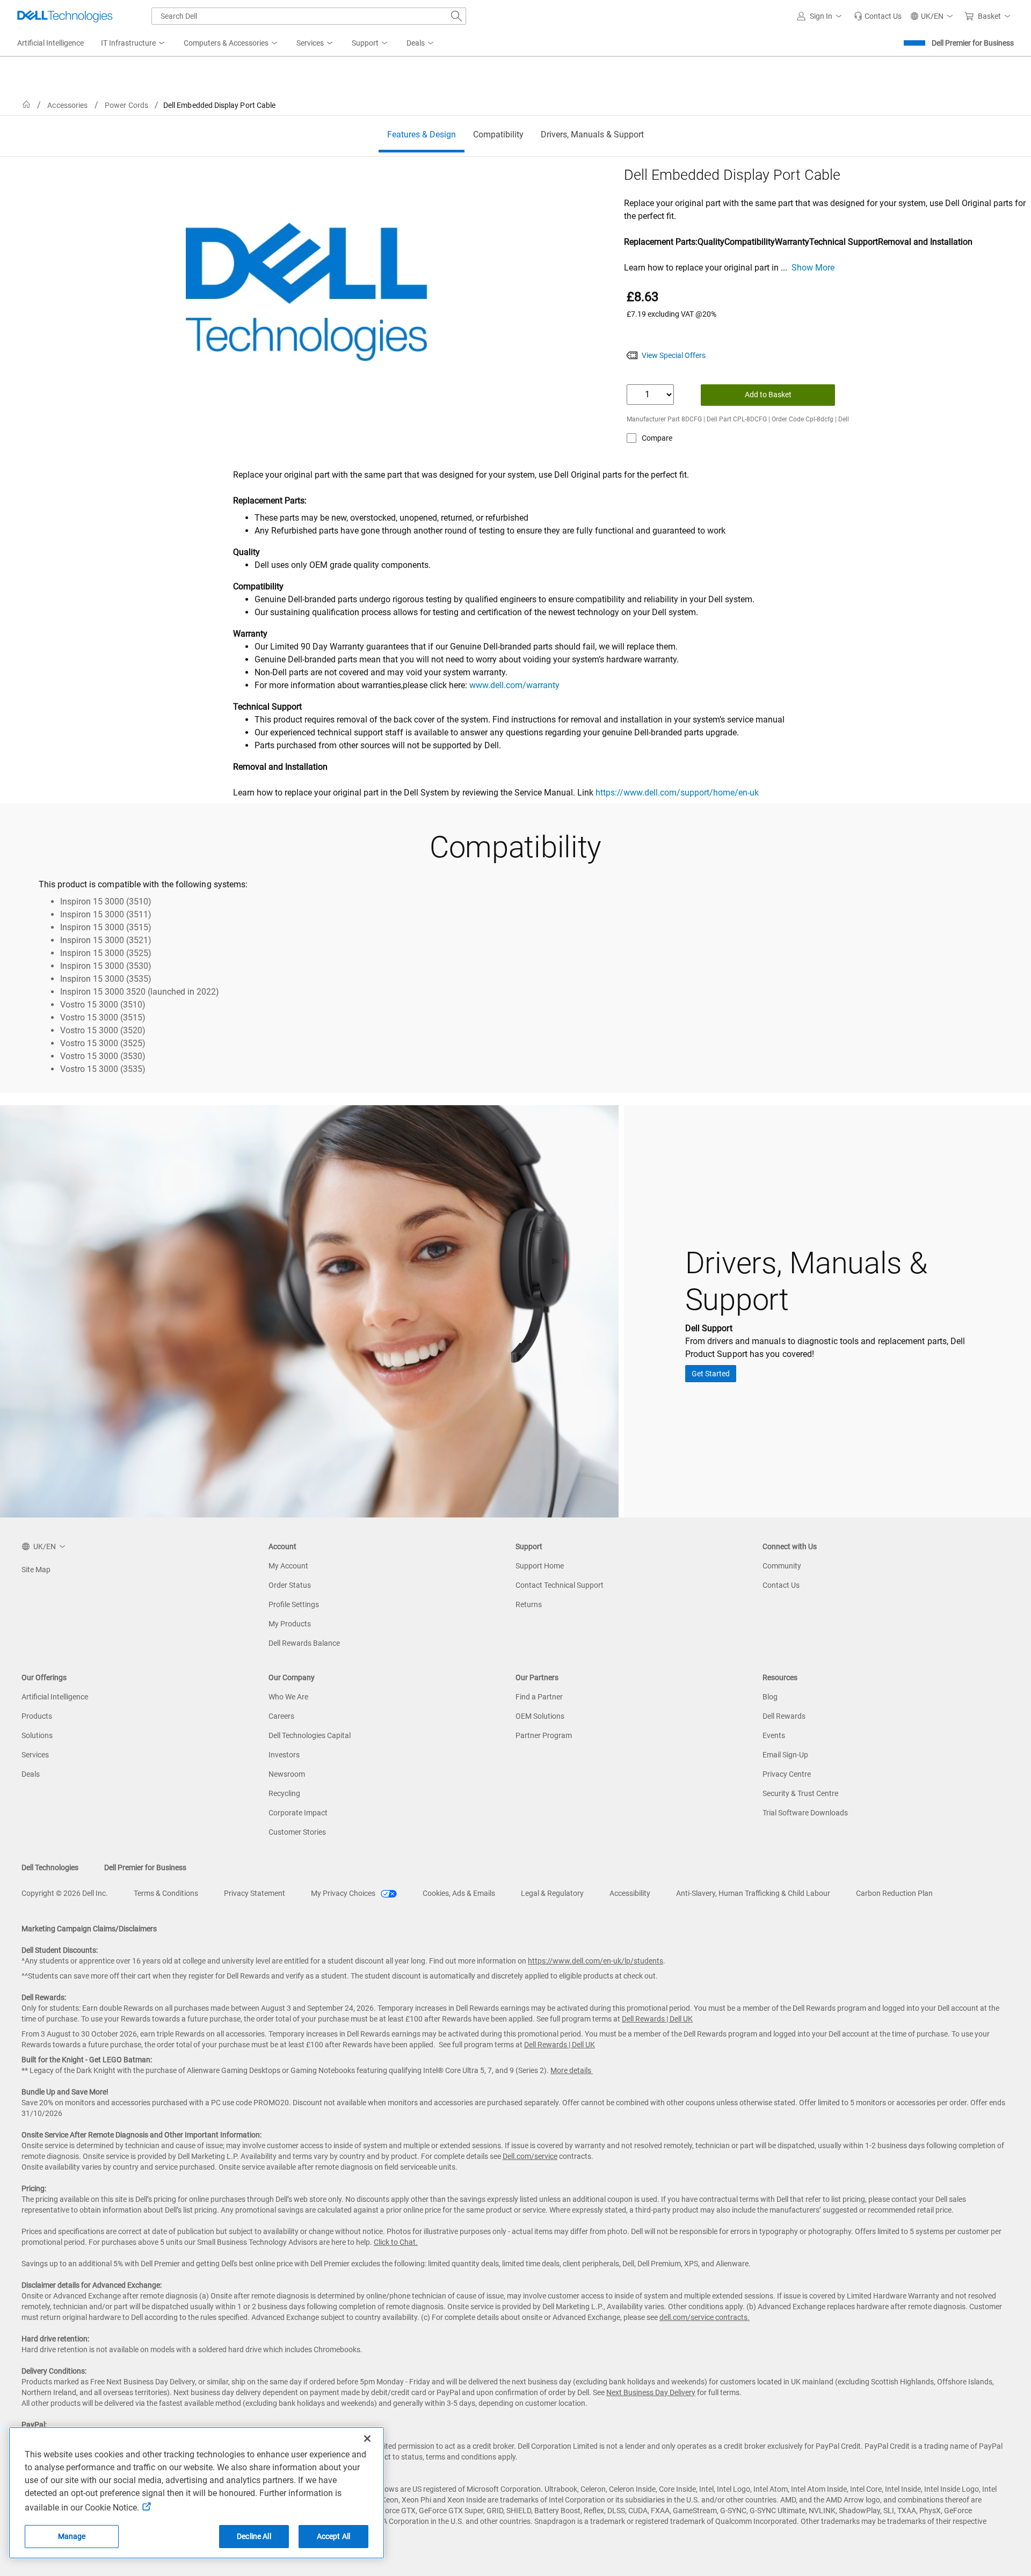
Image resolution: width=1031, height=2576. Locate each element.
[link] (878, 16)
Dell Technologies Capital (310, 1735)
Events (774, 1735)
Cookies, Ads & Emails (459, 1893)
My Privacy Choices (344, 1893)
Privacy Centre (787, 1774)
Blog (770, 1697)
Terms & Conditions (166, 1893)
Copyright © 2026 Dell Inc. (65, 1893)
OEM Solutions (540, 1716)
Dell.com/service (530, 2156)
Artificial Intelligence (55, 1697)
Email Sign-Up (785, 1755)
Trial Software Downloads (805, 1813)
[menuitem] (134, 43)
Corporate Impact (298, 1813)
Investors (284, 1755)
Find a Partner (539, 1697)
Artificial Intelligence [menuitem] (50, 43)
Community (782, 1566)
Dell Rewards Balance (304, 1643)
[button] (821, 16)
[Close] (367, 2439)
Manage (72, 2536)
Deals (31, 1774)
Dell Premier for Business (973, 43)
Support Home (540, 1566)
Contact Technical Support (560, 1585)
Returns (529, 1604)
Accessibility (630, 1893)
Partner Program (544, 1735)
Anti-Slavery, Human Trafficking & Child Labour (753, 1893)
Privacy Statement (255, 1893)
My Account (288, 1566)
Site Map (36, 1570)
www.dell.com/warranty (514, 685)
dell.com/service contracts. (705, 2317)
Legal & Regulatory (552, 1893)
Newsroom (287, 1774)
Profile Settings (294, 1604)
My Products (290, 1624)
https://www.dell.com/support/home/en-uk (677, 793)
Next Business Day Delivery (651, 2392)
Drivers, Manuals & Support (592, 134)
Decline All (254, 2536)
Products (37, 1716)
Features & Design (422, 134)
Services (35, 1755)
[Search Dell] (456, 16)
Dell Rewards (784, 1716)
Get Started (711, 1374)
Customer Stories (297, 1832)
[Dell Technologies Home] (65, 16)
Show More (813, 268)
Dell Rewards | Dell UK (657, 2019)
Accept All (333, 2536)
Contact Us (781, 1585)
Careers (281, 1716)
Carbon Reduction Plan (894, 1893)
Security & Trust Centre (800, 1793)
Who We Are (288, 1697)
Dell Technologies (50, 1867)
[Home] (26, 105)
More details (571, 2070)
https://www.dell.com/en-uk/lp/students (596, 1961)
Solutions (37, 1735)
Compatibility (498, 134)
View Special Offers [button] (674, 355)
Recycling (284, 1793)
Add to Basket (768, 395)
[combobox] (309, 16)
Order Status (290, 1585)
